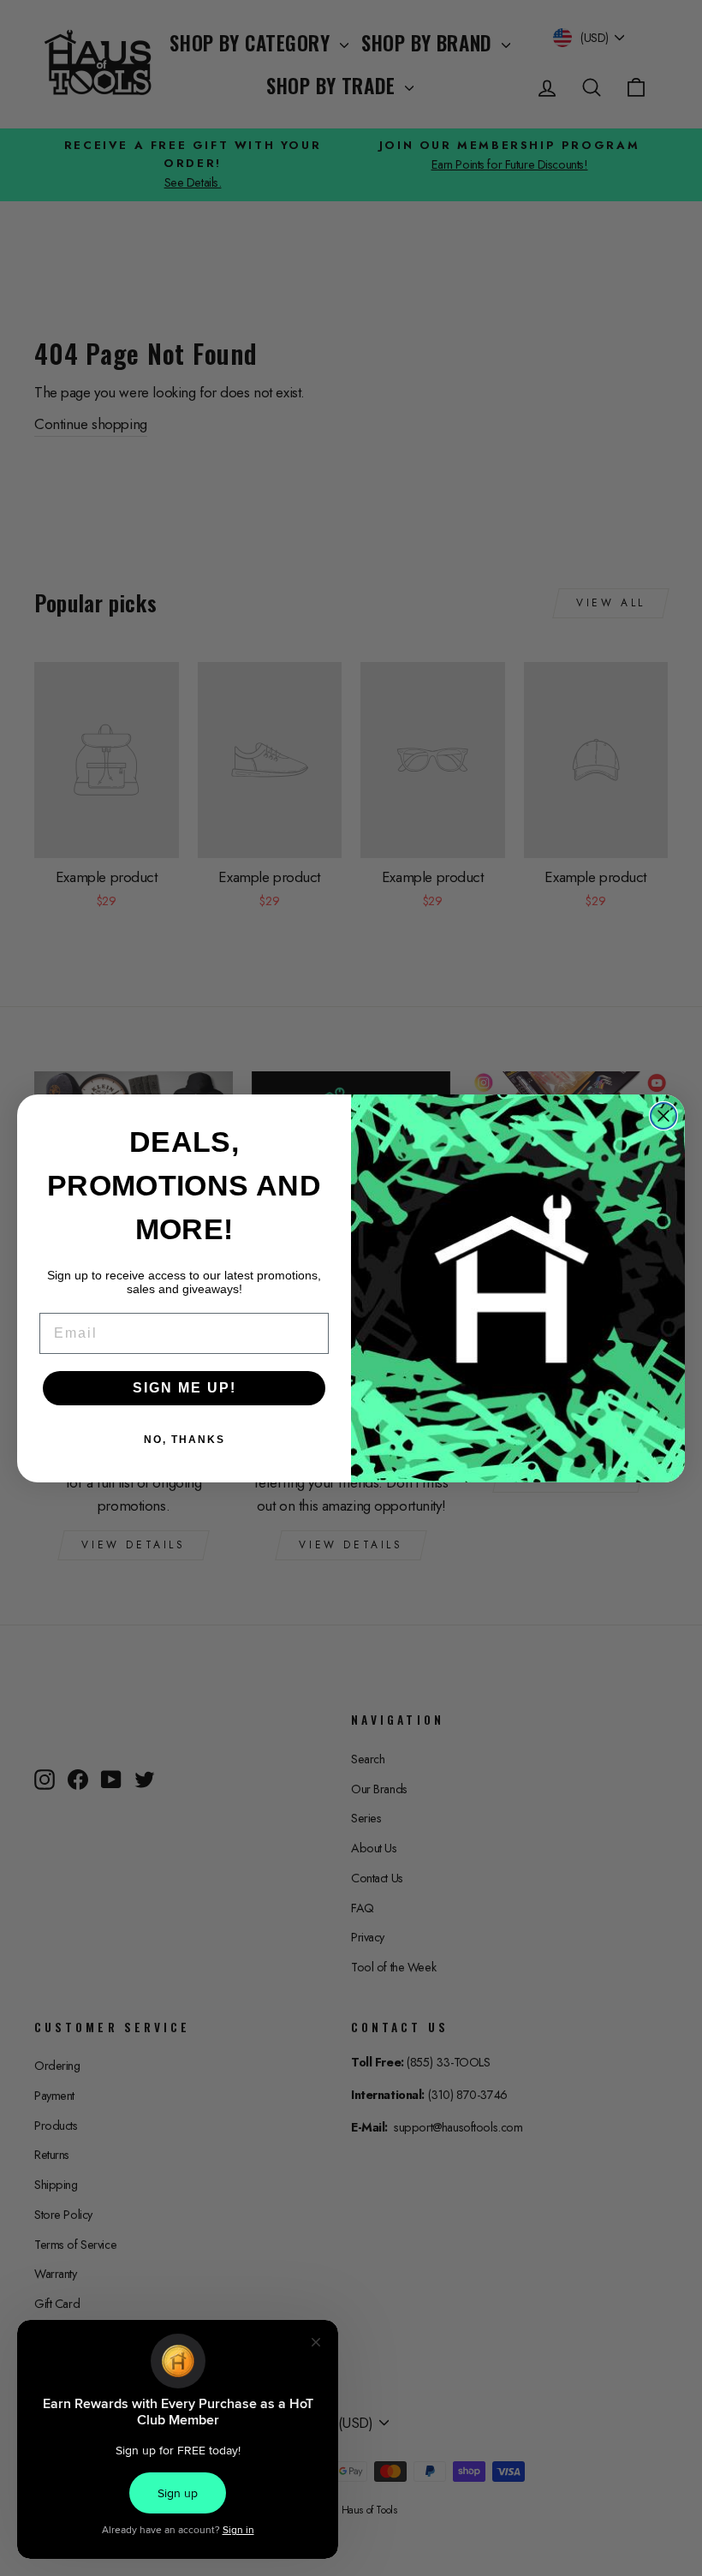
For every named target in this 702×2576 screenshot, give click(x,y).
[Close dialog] (663, 1116)
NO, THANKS (184, 1440)
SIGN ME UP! (184, 1388)
